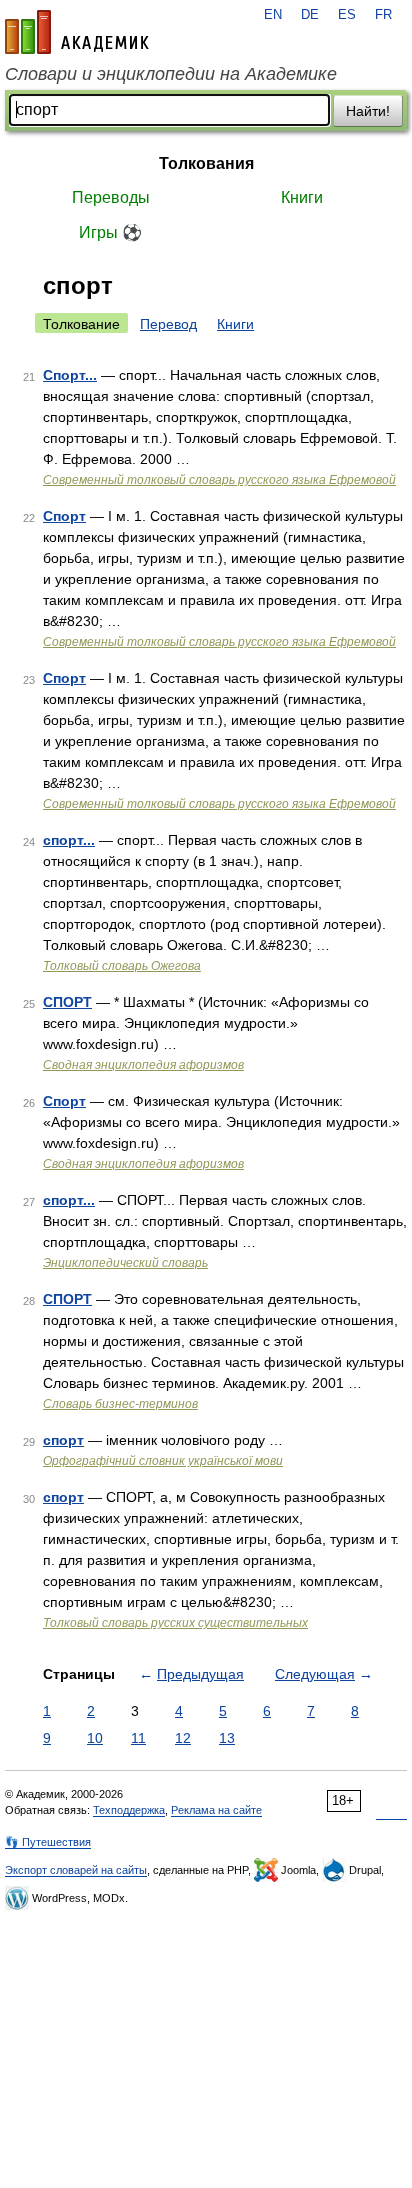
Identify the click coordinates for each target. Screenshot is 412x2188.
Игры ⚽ (110, 232)
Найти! (368, 111)
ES (347, 15)
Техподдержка (129, 1810)
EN (273, 15)
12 (183, 1738)
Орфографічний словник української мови (163, 1461)
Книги (302, 197)
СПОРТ (67, 1002)
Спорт (64, 516)
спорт (63, 1440)
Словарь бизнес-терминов (120, 1404)
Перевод (168, 324)
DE (310, 15)
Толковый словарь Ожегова (122, 966)
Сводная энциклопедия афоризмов (143, 1065)
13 (227, 1738)
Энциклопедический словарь (125, 1263)
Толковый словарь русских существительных (175, 1623)
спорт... (69, 840)
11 (138, 1738)
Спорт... (70, 375)
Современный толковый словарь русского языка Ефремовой (219, 480)
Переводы (111, 197)
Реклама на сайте (216, 1810)
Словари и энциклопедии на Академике (171, 74)
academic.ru (77, 32)
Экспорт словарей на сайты (76, 1870)
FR (383, 15)
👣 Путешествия (48, 1842)
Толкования (206, 163)
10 (95, 1738)
